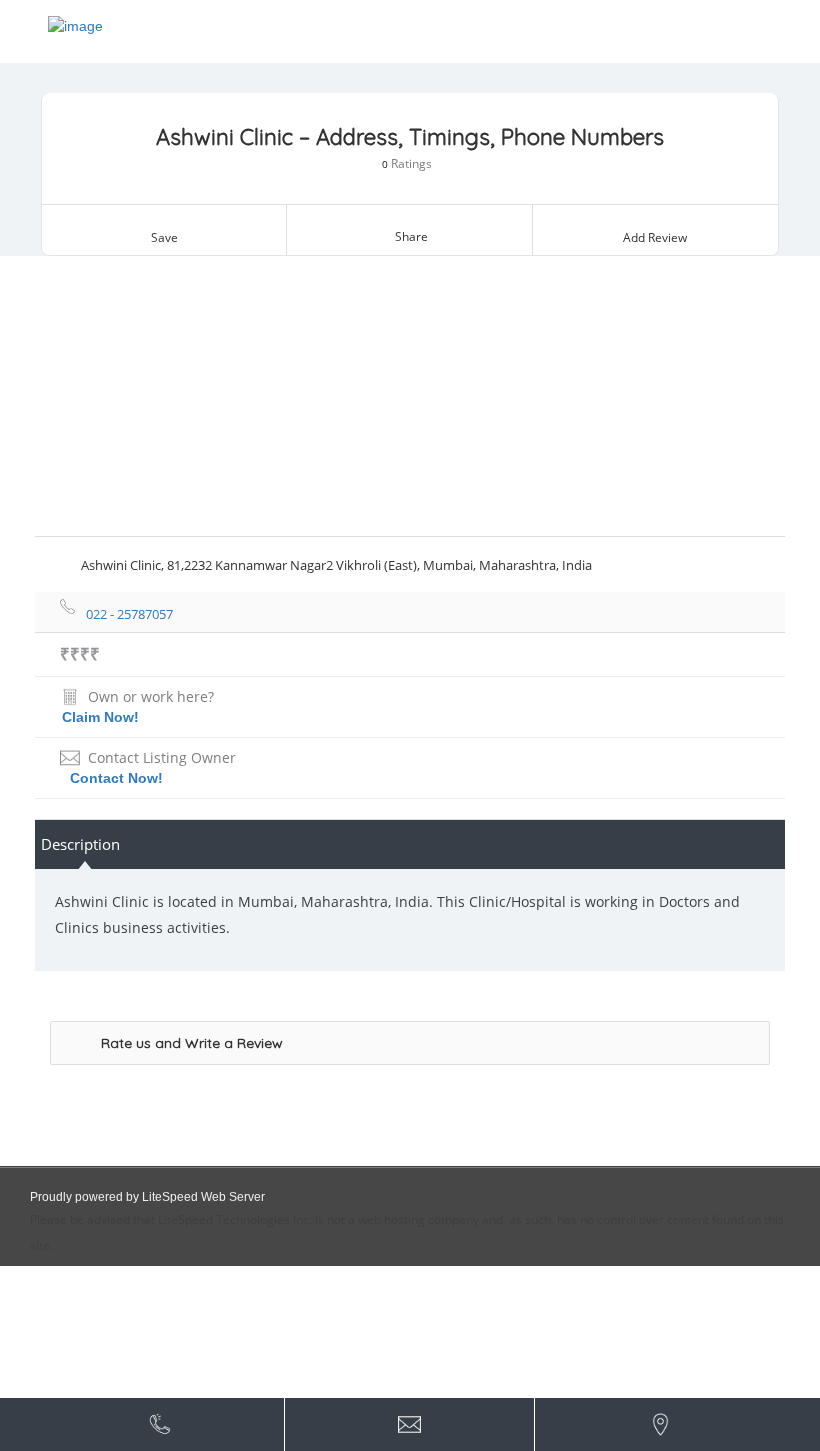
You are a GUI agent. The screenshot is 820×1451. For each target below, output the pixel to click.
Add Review (655, 237)
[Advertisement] (410, 396)
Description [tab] (80, 844)
